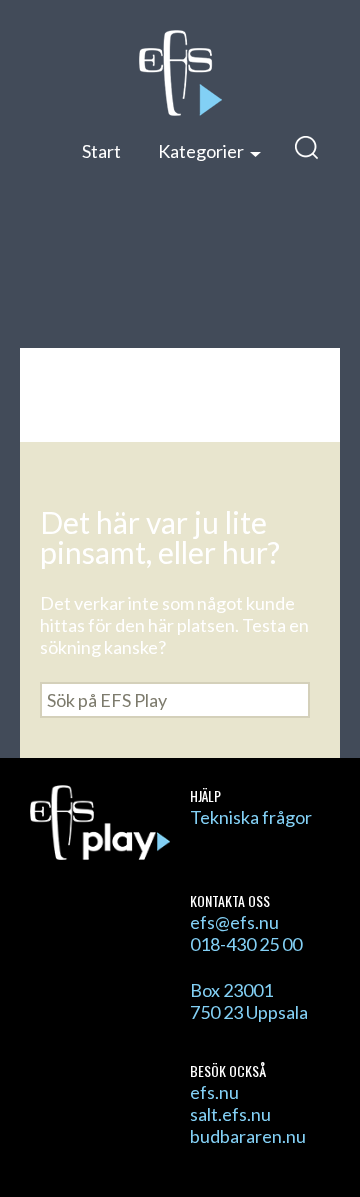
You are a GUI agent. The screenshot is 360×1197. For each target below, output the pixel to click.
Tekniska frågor (251, 817)
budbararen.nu (248, 1136)
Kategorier (201, 151)
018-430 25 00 (246, 944)
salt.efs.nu (230, 1114)
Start (101, 151)
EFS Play (180, 73)
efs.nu (214, 1092)
